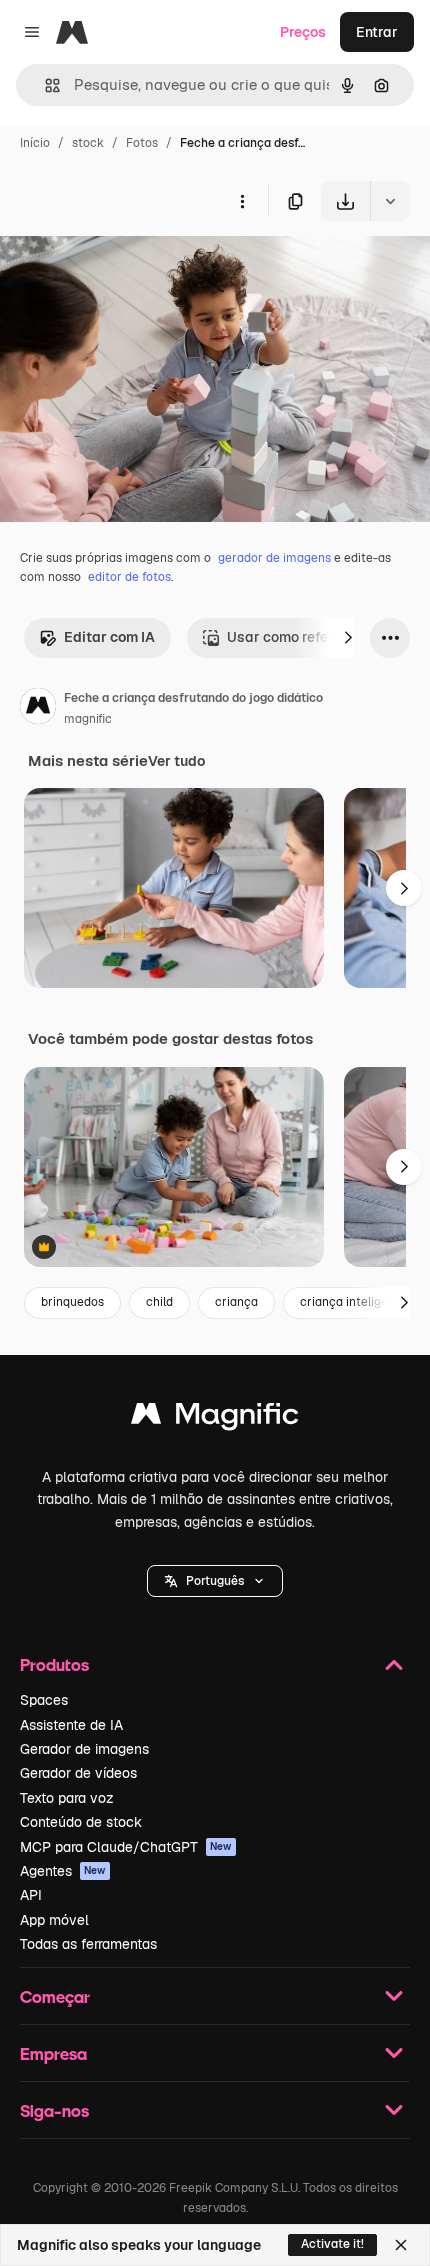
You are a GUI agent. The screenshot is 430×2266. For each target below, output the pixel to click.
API (31, 1895)
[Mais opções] (242, 201)
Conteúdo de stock (81, 1822)
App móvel (54, 1920)
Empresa (53, 2053)
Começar (55, 1996)
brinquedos (72, 1302)
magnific (88, 719)
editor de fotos (129, 577)
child (159, 1302)
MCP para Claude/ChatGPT (126, 1847)
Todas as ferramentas (88, 1944)
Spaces (44, 1700)
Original (128, 267)
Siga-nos (54, 2110)
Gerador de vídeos (78, 1773)
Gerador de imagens (84, 1749)
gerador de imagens (274, 558)
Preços (303, 32)
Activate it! (332, 2244)
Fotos (142, 143)
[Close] (401, 2245)
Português (215, 1581)
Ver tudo (176, 761)
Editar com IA (109, 637)
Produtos (54, 1664)
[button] (215, 1581)
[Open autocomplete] (44, 85)
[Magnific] (215, 1418)
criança (236, 1302)
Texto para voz (67, 1798)
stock (88, 143)
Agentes (63, 1871)
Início (35, 143)
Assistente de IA (71, 1725)
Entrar (377, 32)
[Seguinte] (348, 638)
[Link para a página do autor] (38, 709)
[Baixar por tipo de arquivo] (390, 201)
